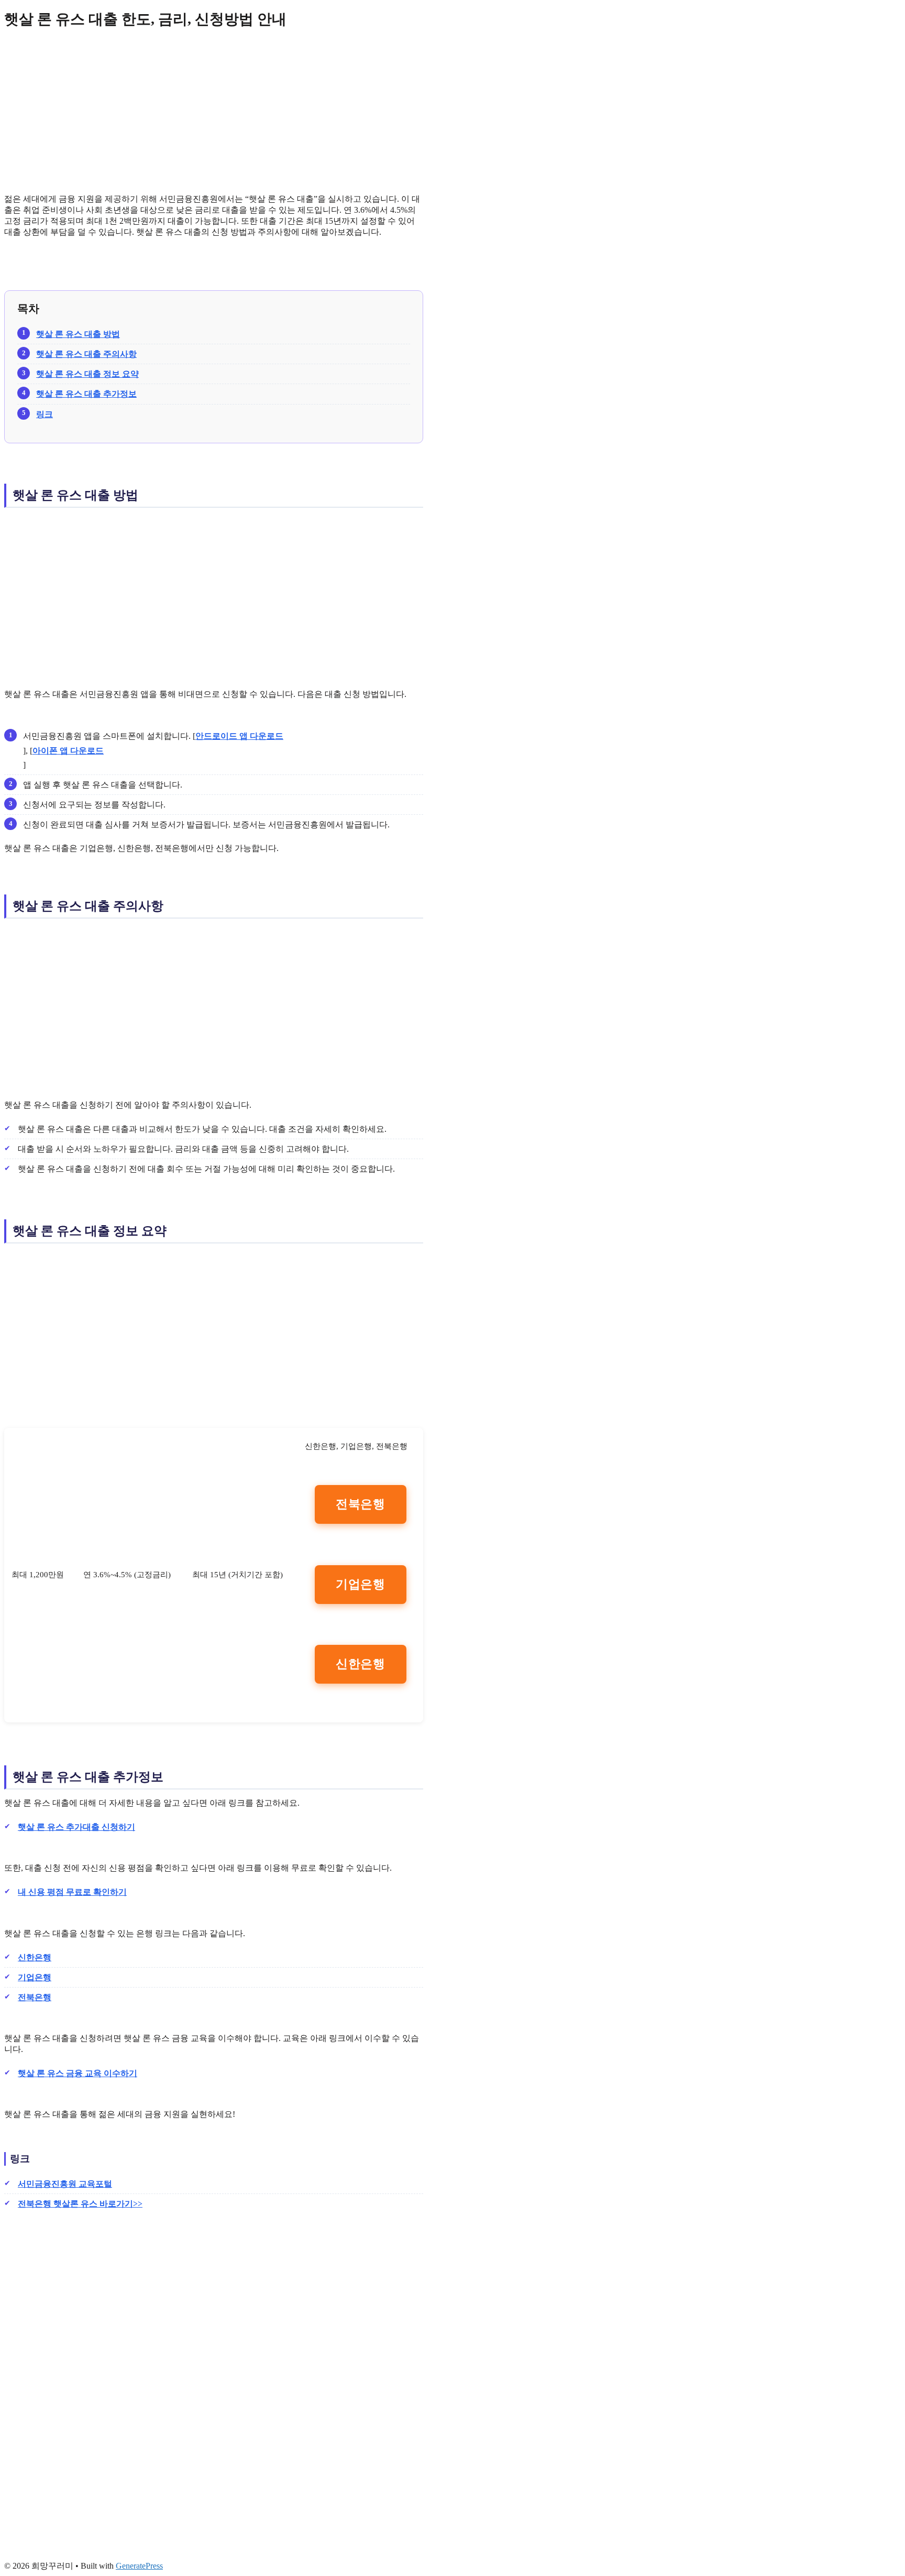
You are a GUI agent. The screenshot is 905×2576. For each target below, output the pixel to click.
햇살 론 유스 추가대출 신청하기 (76, 1827)
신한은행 (361, 1664)
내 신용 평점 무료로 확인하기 (72, 1892)
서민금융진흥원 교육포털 (65, 2184)
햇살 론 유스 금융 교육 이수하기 (78, 2073)
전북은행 (361, 1504)
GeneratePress (139, 2566)
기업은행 (361, 1584)
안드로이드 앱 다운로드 (239, 736)
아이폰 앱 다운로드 (68, 751)
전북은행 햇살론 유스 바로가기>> (80, 2204)
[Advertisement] (214, 112)
